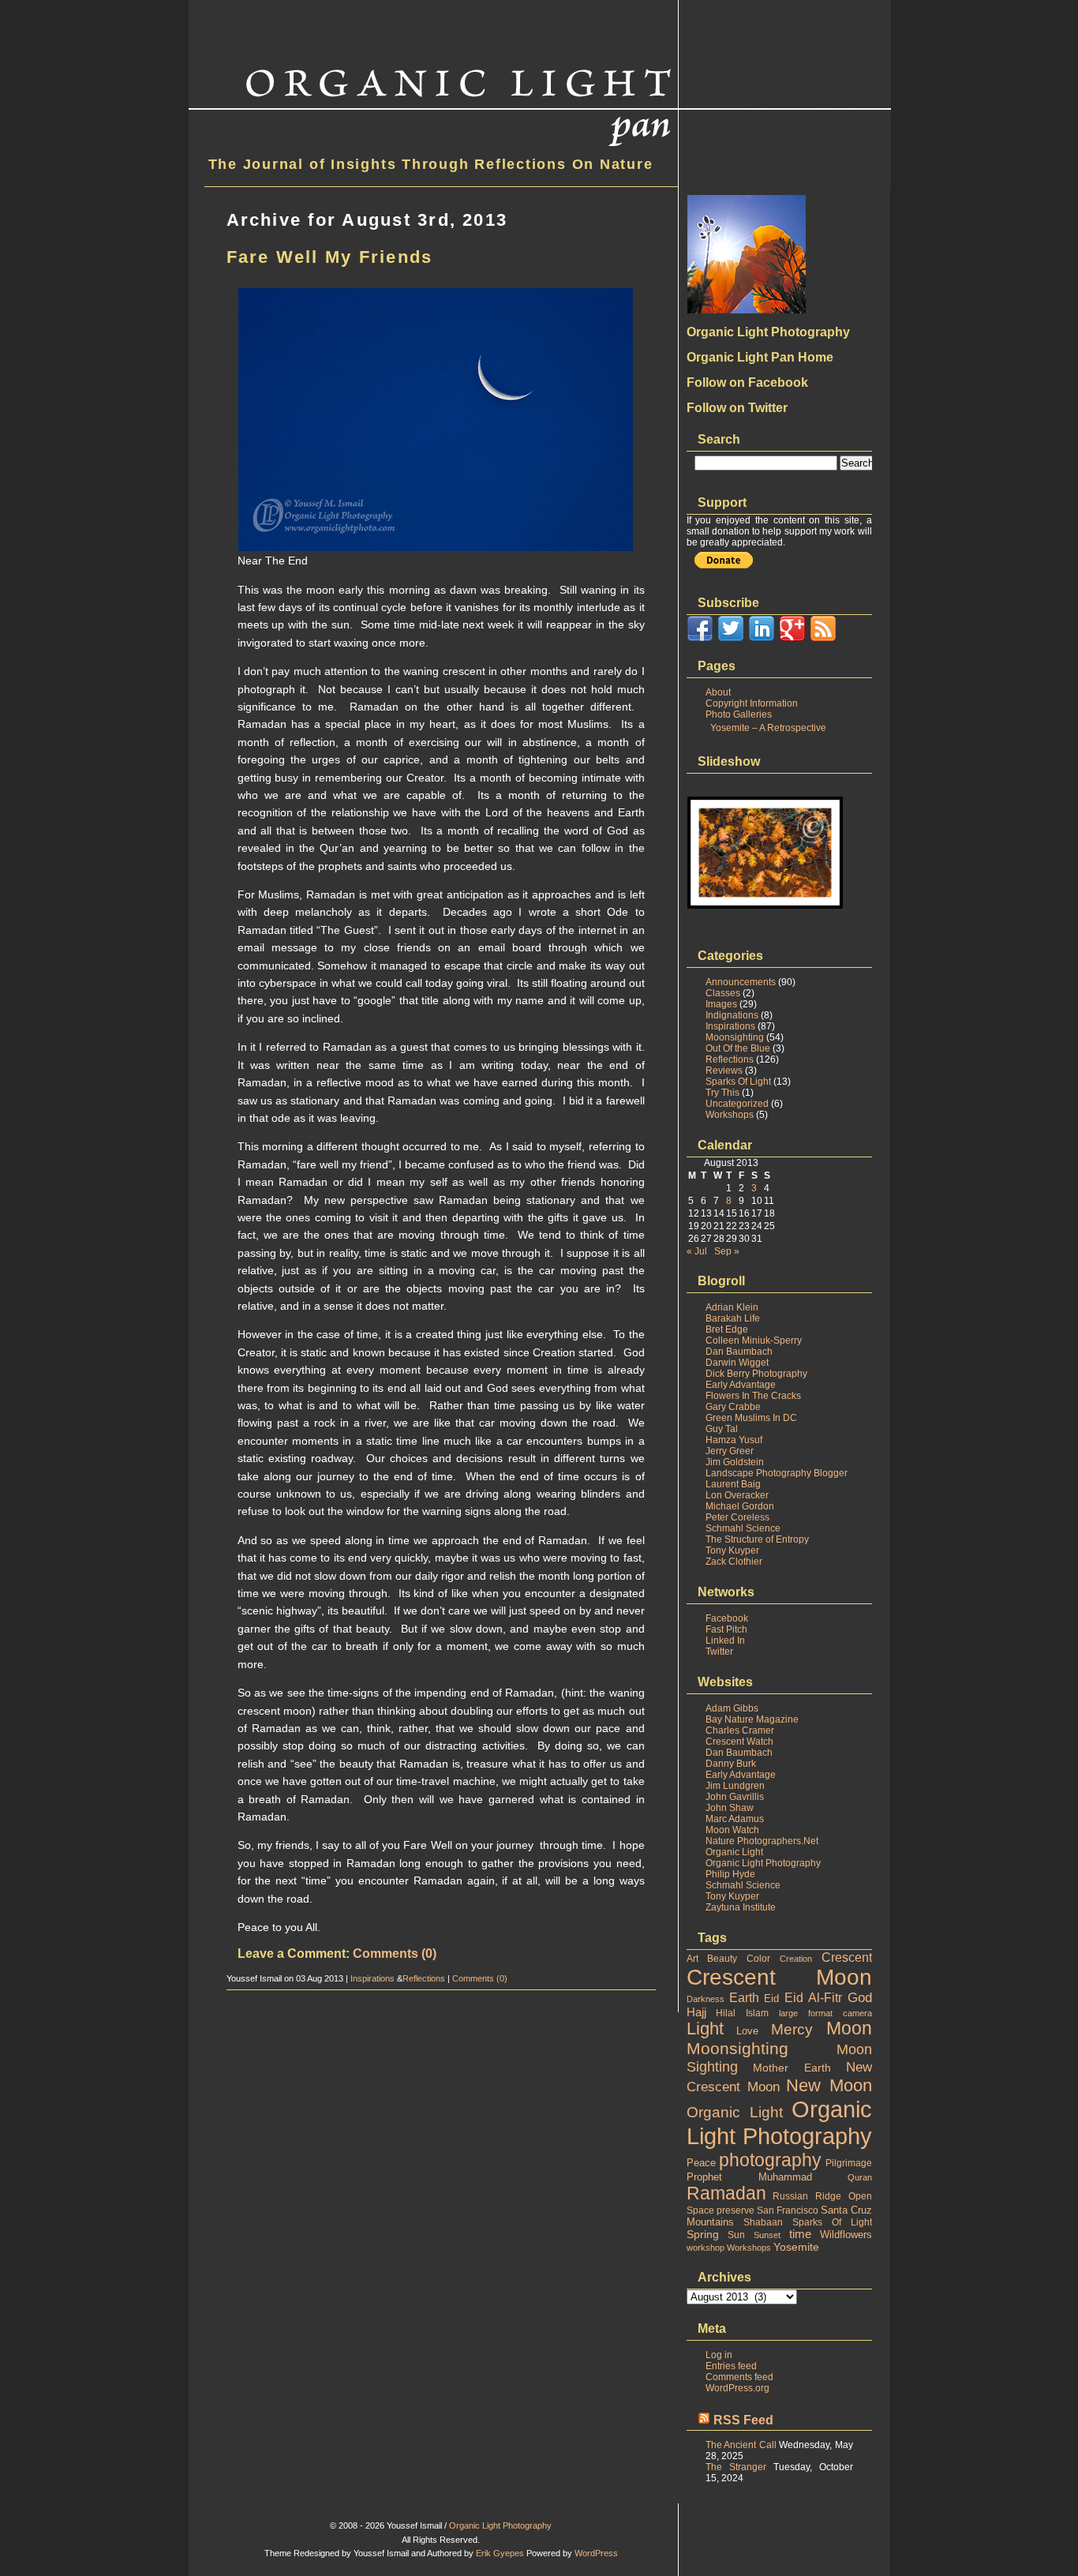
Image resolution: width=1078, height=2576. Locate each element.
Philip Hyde (730, 1874)
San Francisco (788, 2210)
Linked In (725, 1640)
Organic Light (734, 1852)
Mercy (792, 2029)
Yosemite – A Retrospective (768, 728)
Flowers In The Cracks (753, 1396)
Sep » (727, 1251)
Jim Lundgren (735, 1786)
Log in (719, 2355)
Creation (796, 1959)
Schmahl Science (743, 1528)
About (718, 692)
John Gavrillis (735, 1797)
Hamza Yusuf (734, 1440)
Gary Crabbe (733, 1407)
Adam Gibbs (732, 1708)
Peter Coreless (737, 1517)
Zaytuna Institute (741, 1907)
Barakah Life (733, 1318)
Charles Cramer (740, 1730)
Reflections (424, 1978)
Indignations (732, 1015)
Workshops (730, 1115)
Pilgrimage (849, 2163)
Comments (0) (395, 1954)
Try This (722, 1093)
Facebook (727, 1618)
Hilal (726, 2013)
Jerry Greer (730, 1451)
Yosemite (796, 2247)
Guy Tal (722, 1429)
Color (758, 1959)
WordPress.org (737, 2388)
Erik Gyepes (500, 2553)
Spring (703, 2234)
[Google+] (792, 639)
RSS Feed (743, 2420)
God (860, 1998)
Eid (771, 1999)
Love (747, 2031)
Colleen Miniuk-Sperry (754, 1340)
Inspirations (372, 1978)
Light (705, 2029)
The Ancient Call (741, 2445)
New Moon (829, 2085)
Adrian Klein (732, 1307)
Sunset (767, 2235)
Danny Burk (731, 1764)
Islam (757, 2013)
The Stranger (736, 2467)
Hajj (696, 2012)
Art (692, 1959)
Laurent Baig (733, 1484)
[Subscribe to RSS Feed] (823, 639)
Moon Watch (732, 1830)
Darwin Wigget (737, 1363)
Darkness (706, 1999)
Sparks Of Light (738, 1082)
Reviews (724, 1071)
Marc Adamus (735, 1819)
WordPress (596, 2553)
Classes (723, 993)
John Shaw (730, 1808)
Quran (860, 2177)
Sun (736, 2235)
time (800, 2234)
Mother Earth (792, 2068)
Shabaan (763, 2222)
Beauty (722, 1959)
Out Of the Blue (738, 1048)
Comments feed (739, 2377)
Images (721, 1004)
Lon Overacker (737, 1495)
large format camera (825, 2013)
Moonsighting (735, 1037)
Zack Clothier (734, 1562)
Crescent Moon (779, 1977)
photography (770, 2160)
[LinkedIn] (762, 639)
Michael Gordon (740, 1506)
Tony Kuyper (732, 1550)
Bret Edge (727, 1329)
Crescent (847, 1957)
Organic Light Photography (763, 1863)
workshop (706, 2248)
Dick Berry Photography (756, 1374)
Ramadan (726, 2193)
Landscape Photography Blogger (777, 1473)
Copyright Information (752, 703)
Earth (744, 1998)
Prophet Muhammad (749, 2177)
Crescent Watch (739, 1742)
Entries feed (731, 2366)
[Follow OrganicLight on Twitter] (731, 639)
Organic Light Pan (326, 13)
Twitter (719, 1652)
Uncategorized (737, 1104)
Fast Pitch (726, 1629)
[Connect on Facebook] (700, 639)
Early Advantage (741, 1385)
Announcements (741, 982)
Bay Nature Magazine (752, 1719)
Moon (849, 2029)
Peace (701, 2163)
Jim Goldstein (735, 1462)
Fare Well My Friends (330, 257)
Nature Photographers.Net (762, 1841)
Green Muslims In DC (751, 1418)
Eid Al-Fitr (813, 1998)
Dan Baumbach (739, 1352)
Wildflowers (846, 2235)
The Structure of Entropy (757, 1539)
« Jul (697, 1251)
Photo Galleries (739, 714)
